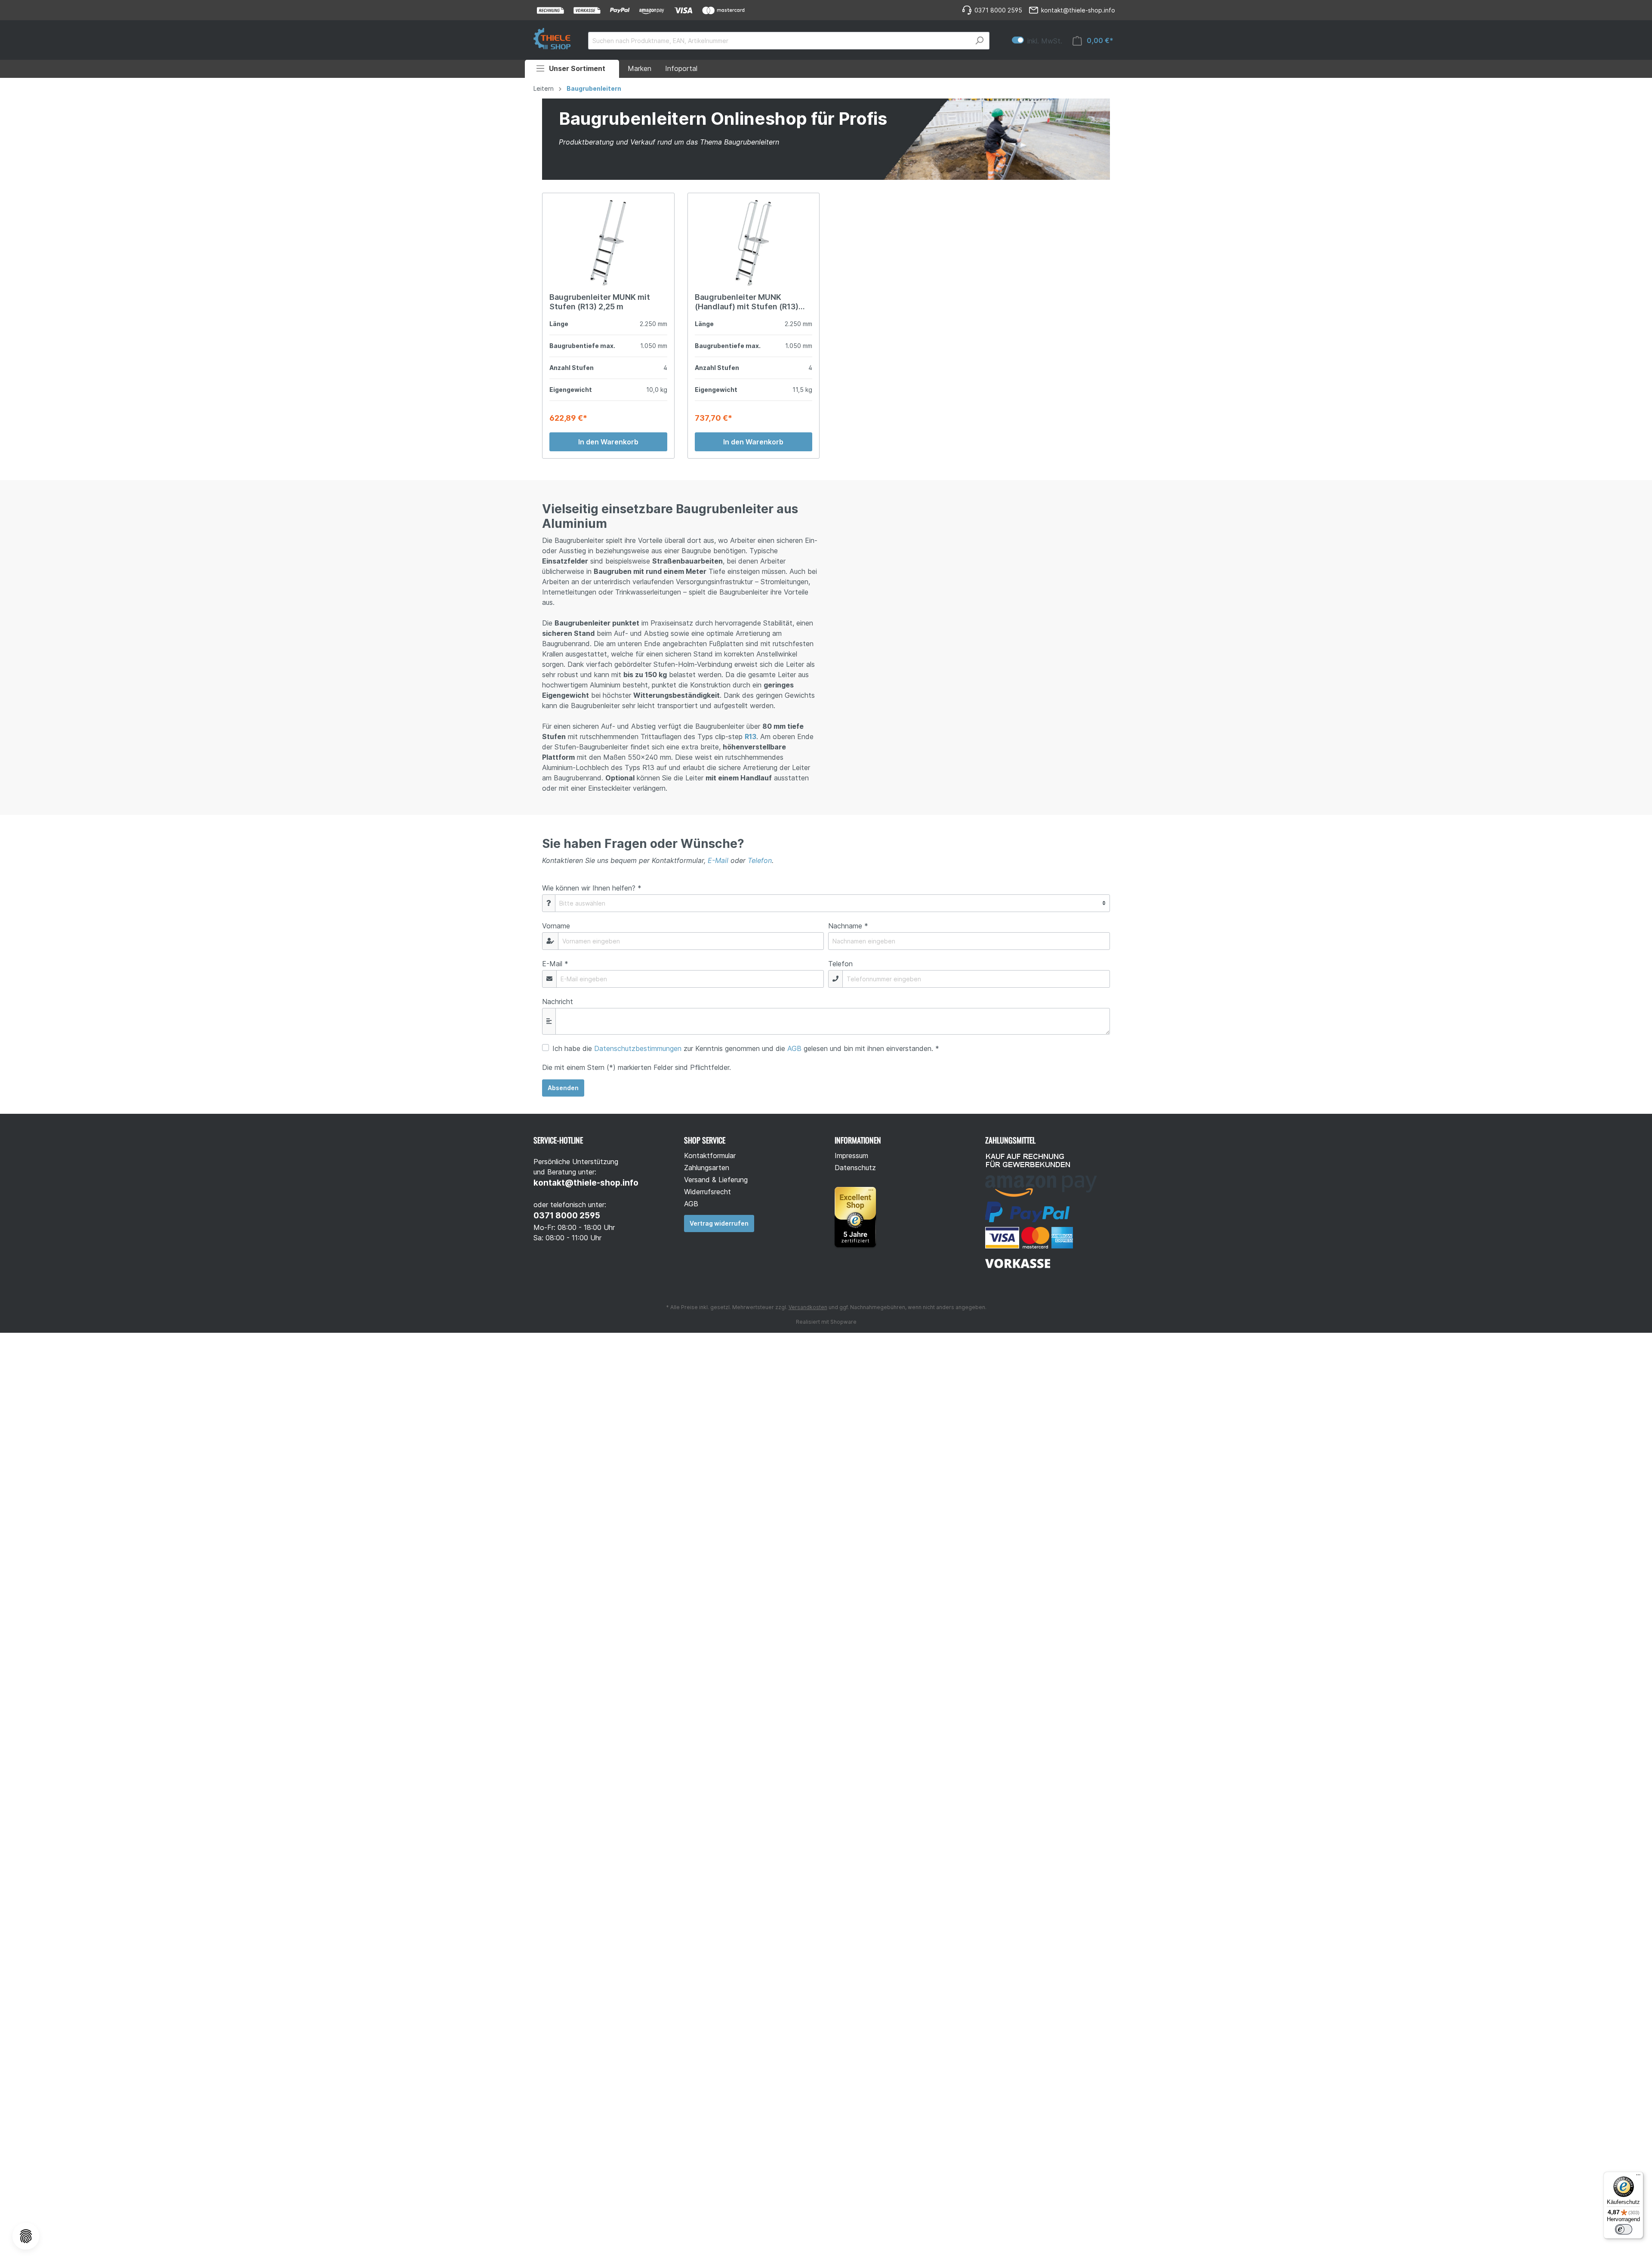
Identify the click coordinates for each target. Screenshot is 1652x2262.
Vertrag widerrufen (719, 1223)
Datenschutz (855, 1168)
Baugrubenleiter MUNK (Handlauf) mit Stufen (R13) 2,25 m (747, 302)
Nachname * (848, 926)
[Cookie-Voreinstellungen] (26, 2236)
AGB (794, 1048)
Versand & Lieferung (716, 1180)
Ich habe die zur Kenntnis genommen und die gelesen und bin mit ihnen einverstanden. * (746, 1048)
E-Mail (718, 860)
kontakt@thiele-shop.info (586, 1183)
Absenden (563, 1088)
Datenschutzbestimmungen (638, 1048)
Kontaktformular (710, 1156)
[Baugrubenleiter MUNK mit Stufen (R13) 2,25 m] (608, 243)
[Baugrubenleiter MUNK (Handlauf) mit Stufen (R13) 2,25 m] (754, 243)
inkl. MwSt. (1037, 41)
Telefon (760, 860)
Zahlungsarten (707, 1168)
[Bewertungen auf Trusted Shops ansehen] (859, 1216)
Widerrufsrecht (707, 1192)
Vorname (556, 926)
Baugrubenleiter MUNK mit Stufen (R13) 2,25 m (600, 302)
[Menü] (1638, 2177)
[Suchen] (979, 41)
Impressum (851, 1156)
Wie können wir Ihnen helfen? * (592, 888)
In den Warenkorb (608, 442)
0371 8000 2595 (567, 1216)
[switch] (1624, 2229)
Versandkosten (808, 1307)
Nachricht (558, 1002)
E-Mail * (555, 964)
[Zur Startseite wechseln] (552, 39)
